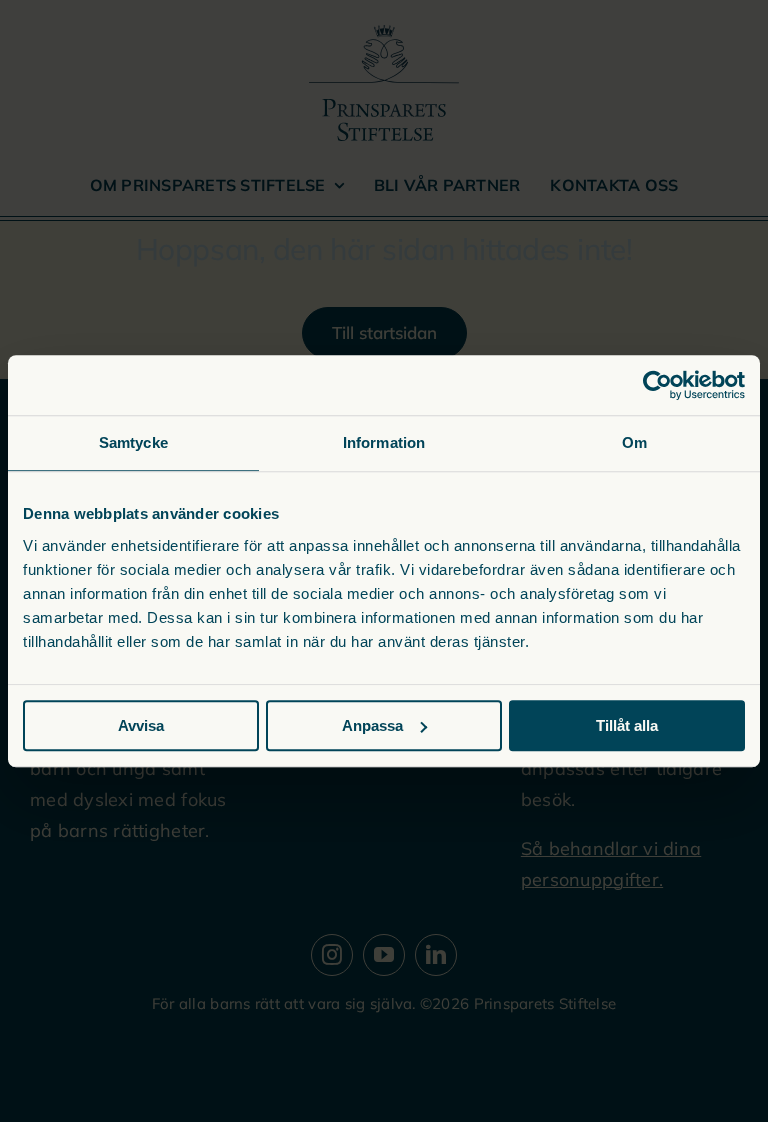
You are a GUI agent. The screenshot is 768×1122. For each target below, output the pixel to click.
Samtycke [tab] (133, 442)
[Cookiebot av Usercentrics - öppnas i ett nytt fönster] (657, 385)
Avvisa (141, 725)
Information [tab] (384, 442)
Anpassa (372, 725)
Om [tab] (634, 442)
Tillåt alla (627, 725)
